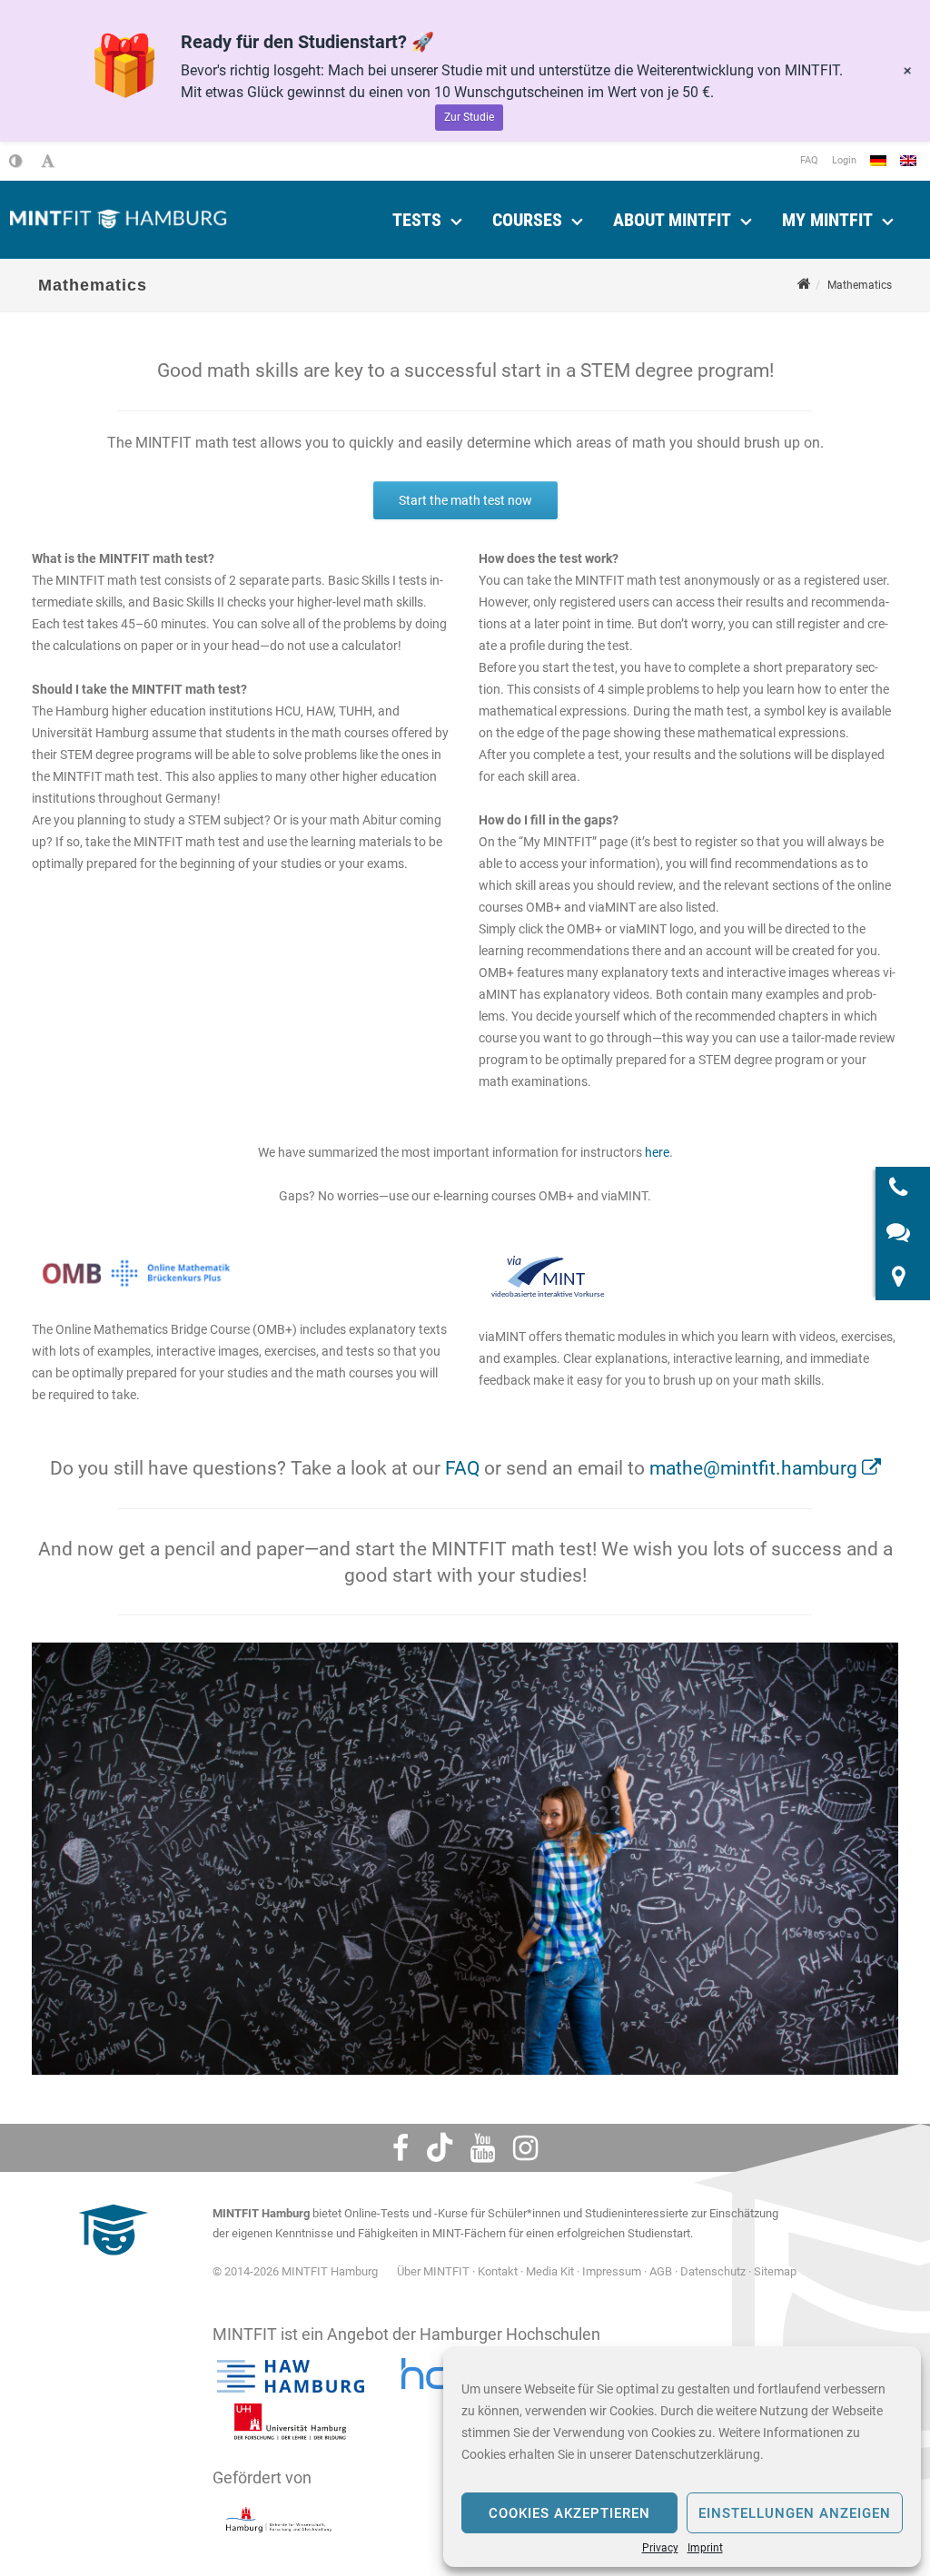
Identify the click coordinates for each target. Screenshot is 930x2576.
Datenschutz (713, 2271)
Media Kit (550, 2271)
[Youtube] (483, 2148)
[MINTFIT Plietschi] (111, 2264)
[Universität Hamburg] (291, 2422)
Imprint (705, 2548)
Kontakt (498, 2271)
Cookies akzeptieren (569, 2513)
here (657, 1152)
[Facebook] (401, 2148)
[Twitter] (440, 2148)
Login (844, 160)
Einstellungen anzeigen (795, 2513)
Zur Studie (469, 117)
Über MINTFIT (433, 2271)
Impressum (612, 2271)
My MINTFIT (827, 220)
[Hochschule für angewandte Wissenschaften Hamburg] (291, 2376)
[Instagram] (525, 2148)
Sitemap (775, 2271)
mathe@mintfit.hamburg (753, 1468)
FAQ (809, 160)
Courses (527, 220)
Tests (417, 220)
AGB (661, 2271)
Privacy (660, 2548)
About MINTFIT (672, 220)
